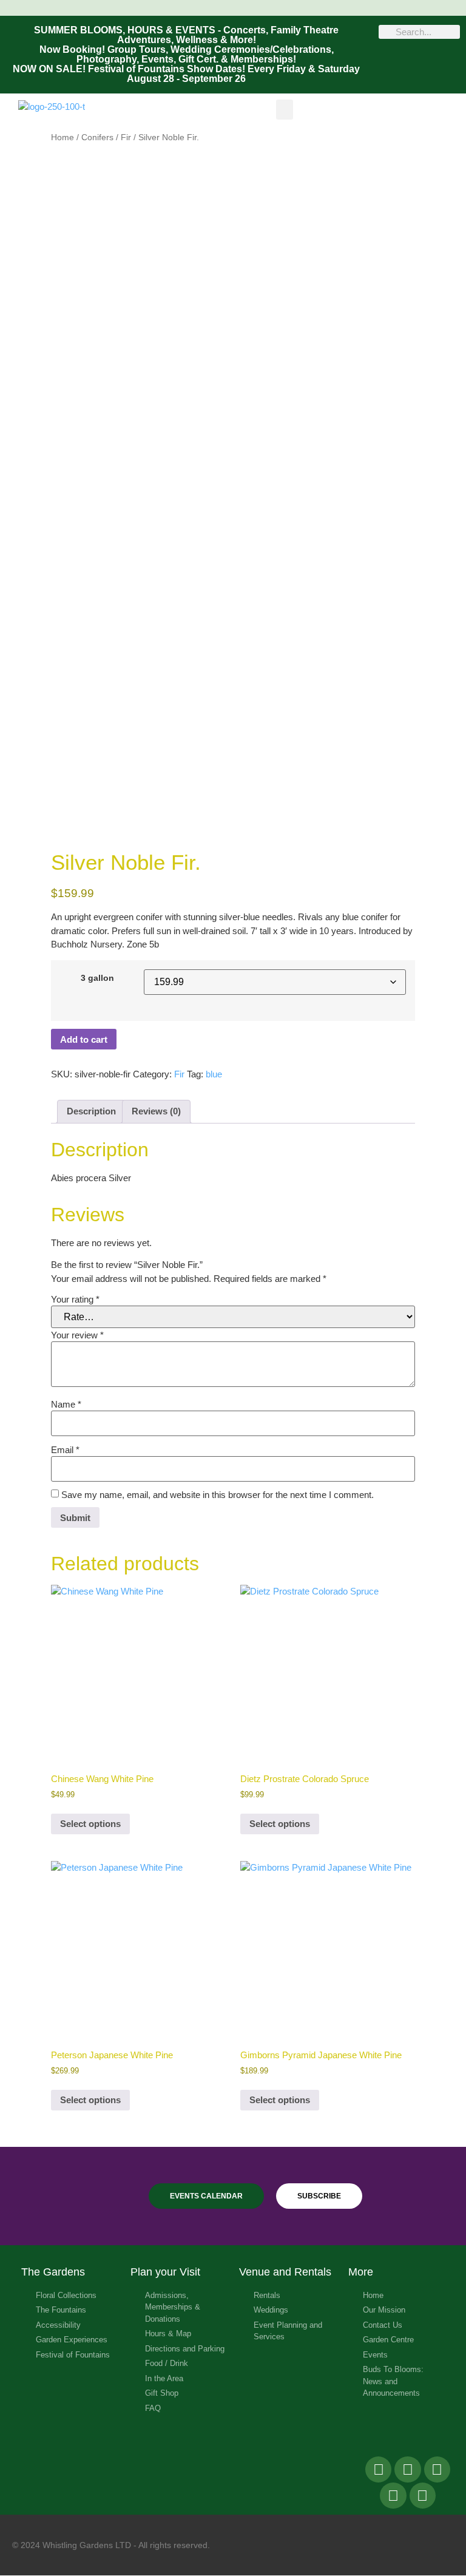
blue (214, 1074)
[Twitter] (407, 2469)
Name (66, 1404)
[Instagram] (393, 2496)
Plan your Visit (165, 2272)
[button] (285, 110)
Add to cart (84, 1039)
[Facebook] (378, 2469)
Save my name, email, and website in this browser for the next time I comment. (218, 1495)
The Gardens (53, 2272)
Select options (90, 1824)
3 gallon (97, 978)
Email (65, 1450)
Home (62, 137)
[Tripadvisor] (437, 2469)
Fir (126, 137)
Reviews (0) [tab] (156, 1111)
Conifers (97, 137)
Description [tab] (91, 1111)
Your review (77, 1335)
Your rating (75, 1299)
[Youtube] (423, 2496)
